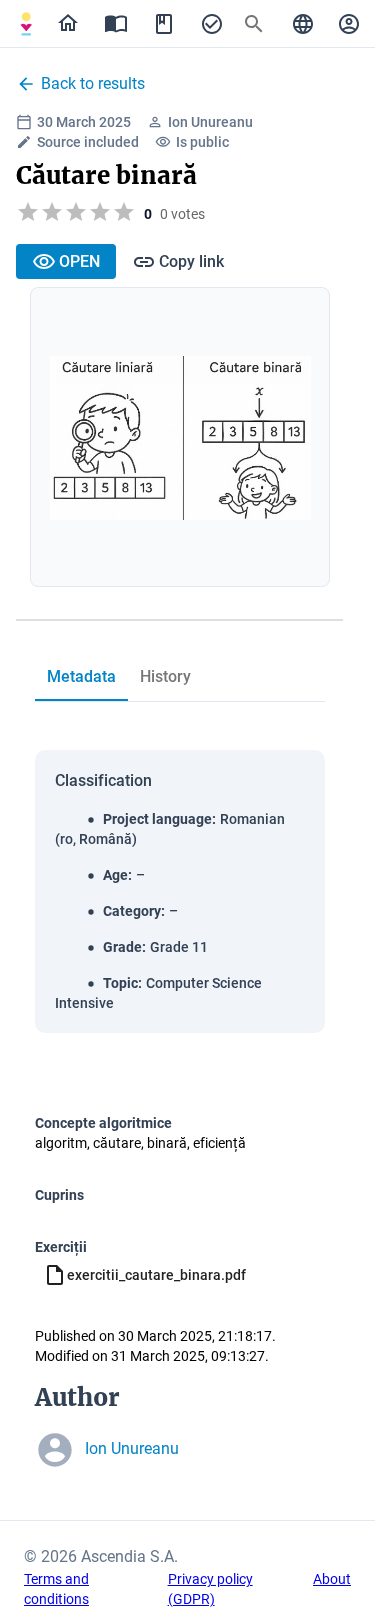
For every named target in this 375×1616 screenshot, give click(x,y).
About (332, 1579)
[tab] (26, 24)
